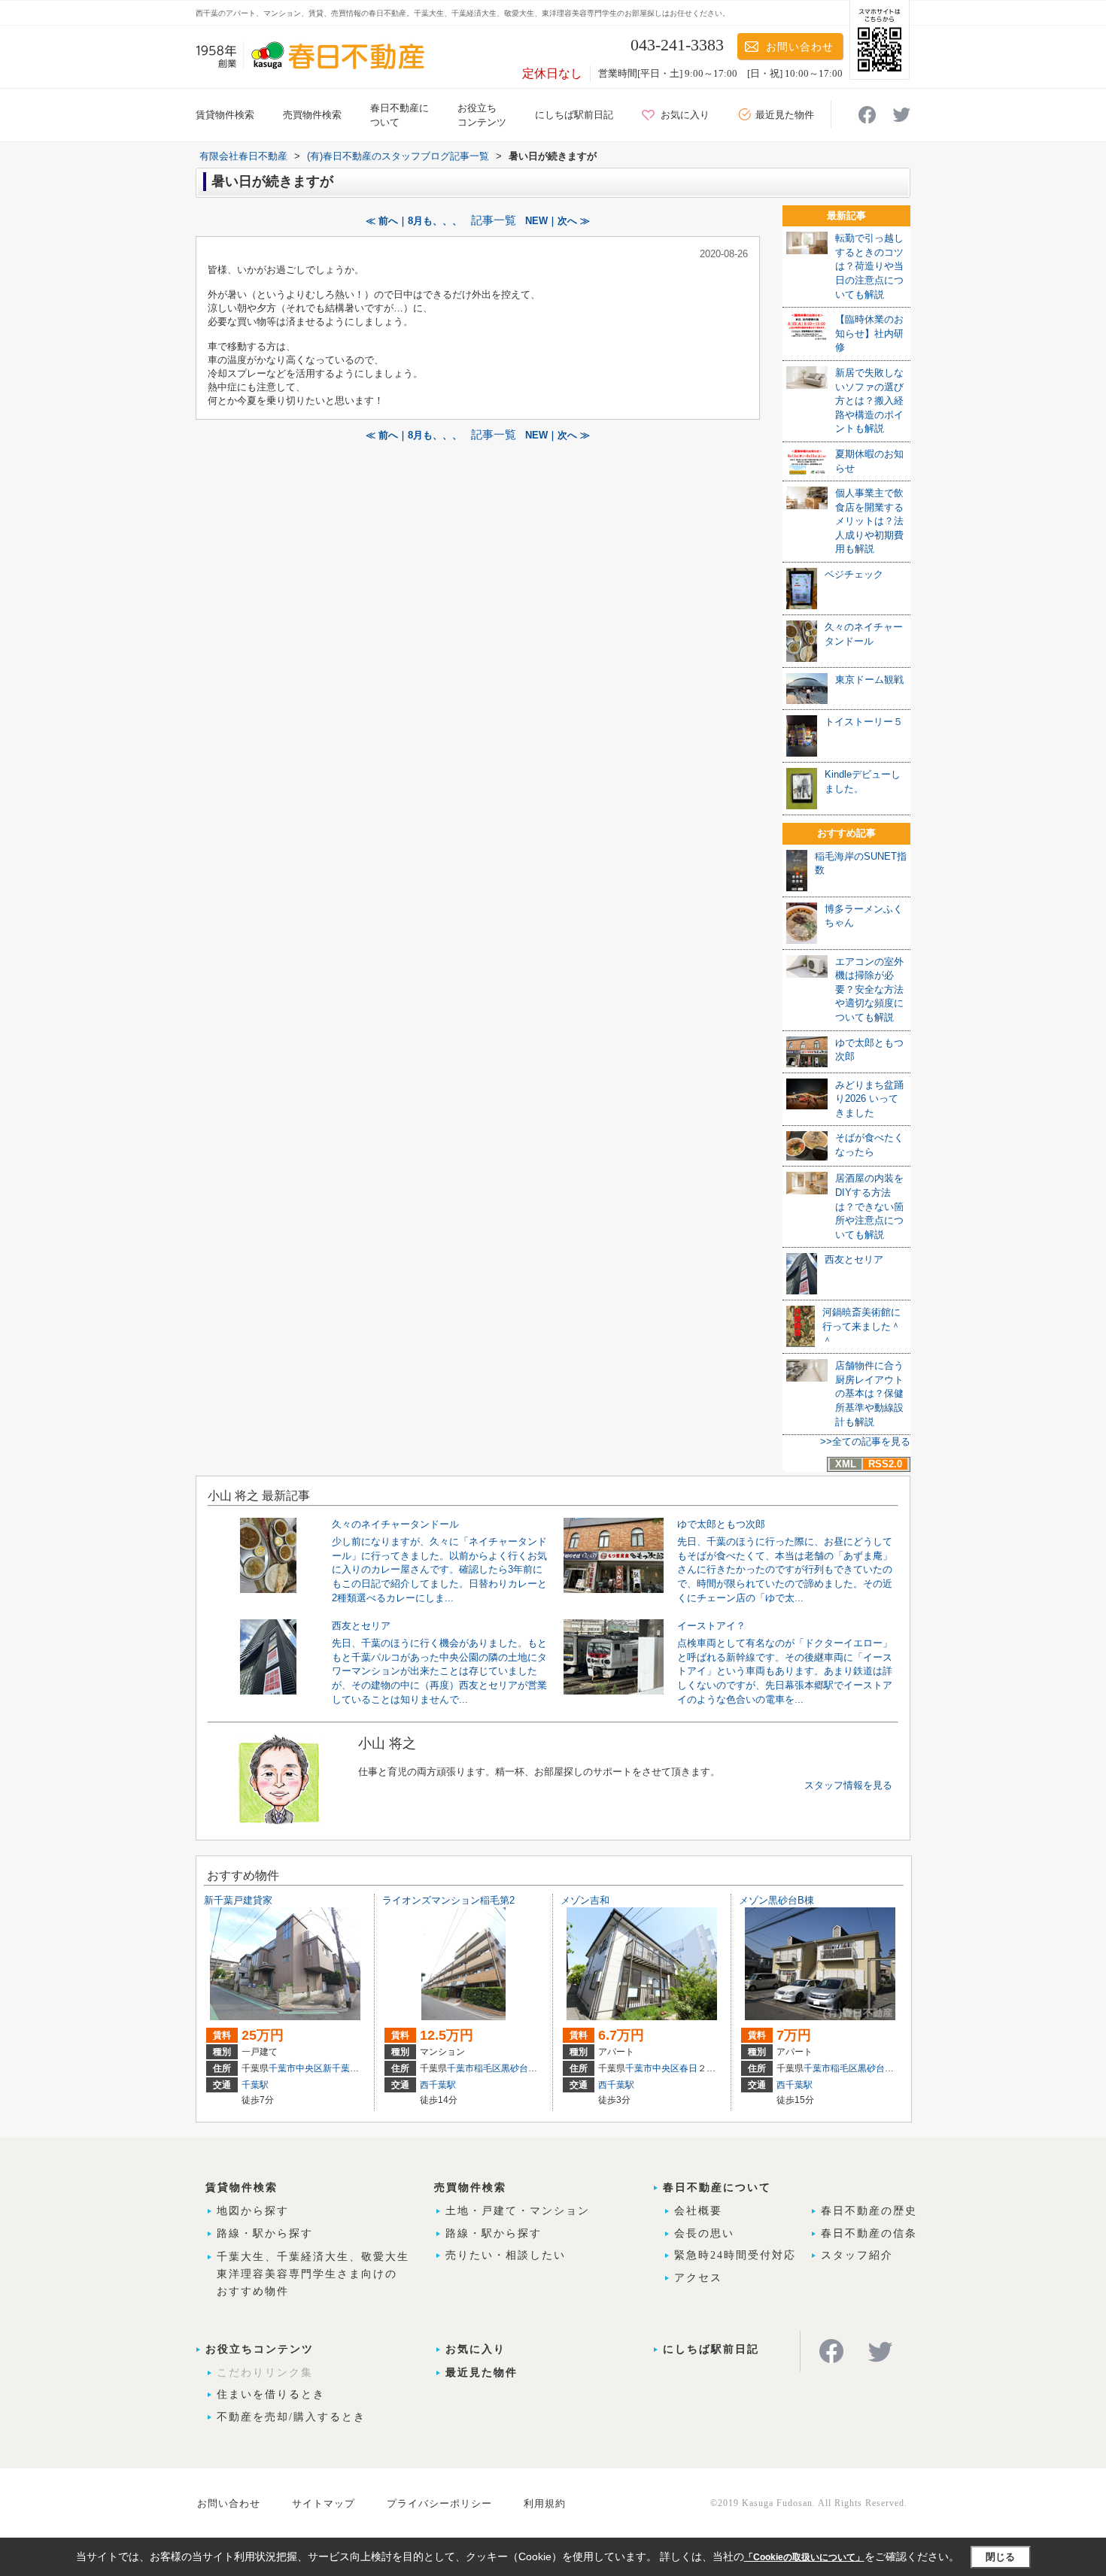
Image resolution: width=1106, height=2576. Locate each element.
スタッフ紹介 (857, 2255)
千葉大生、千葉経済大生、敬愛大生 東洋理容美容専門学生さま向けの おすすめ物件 (313, 2274)
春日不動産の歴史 (869, 2211)
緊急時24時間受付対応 (735, 2255)
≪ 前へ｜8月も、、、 (414, 221)
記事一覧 (494, 220)
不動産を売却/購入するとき (291, 2417)
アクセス (698, 2278)
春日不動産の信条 (869, 2233)
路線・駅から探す (265, 2233)
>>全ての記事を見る (865, 1441)
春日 (688, 2068)
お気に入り (685, 115)
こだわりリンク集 (265, 2373)
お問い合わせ (800, 47)
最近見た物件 (785, 115)
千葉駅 (255, 2085)
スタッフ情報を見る (848, 1785)
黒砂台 (515, 2068)
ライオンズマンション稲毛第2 (448, 1900)
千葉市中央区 (296, 2068)
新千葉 (336, 2068)
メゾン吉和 (585, 1900)
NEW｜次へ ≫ (558, 221)
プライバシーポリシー (439, 2503)
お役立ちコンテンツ (260, 2349)
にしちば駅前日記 (574, 115)
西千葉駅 (438, 2085)
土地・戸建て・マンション (518, 2211)
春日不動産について (717, 2188)
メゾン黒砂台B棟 (776, 1900)
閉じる (1000, 2557)
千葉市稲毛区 (474, 2068)
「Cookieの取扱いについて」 (804, 2557)
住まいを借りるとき (271, 2394)
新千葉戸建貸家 (238, 1900)
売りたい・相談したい (506, 2255)
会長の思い (704, 2233)
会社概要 (698, 2211)
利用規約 (545, 2503)
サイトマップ (324, 2503)
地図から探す (253, 2211)
